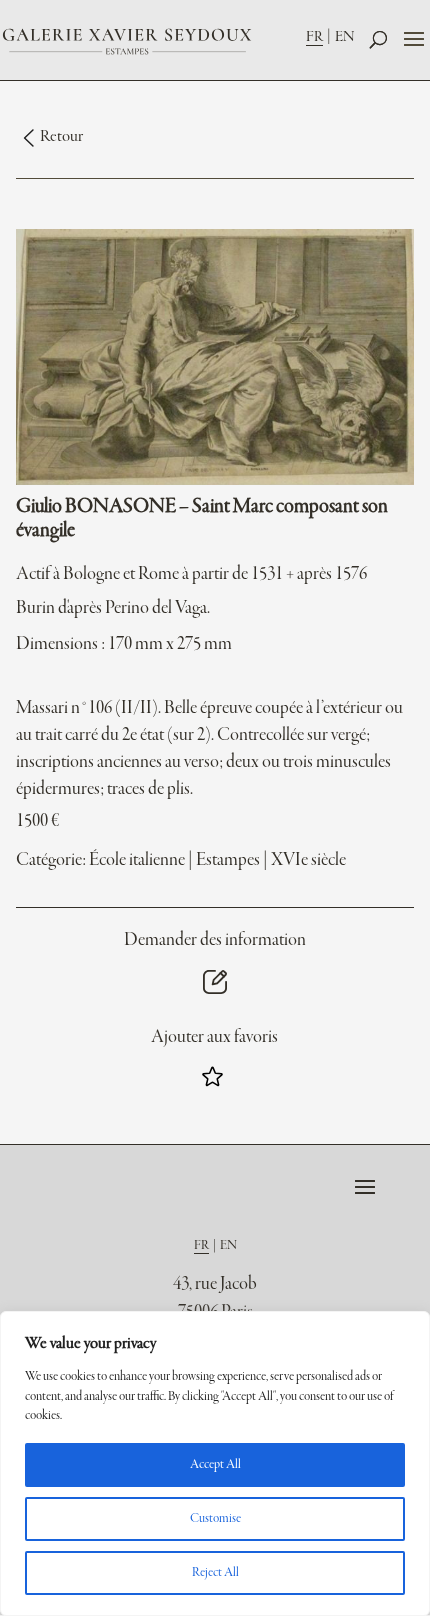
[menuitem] (320, 36)
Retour (61, 137)
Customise (215, 1519)
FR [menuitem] (314, 37)
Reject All (215, 1573)
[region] (215, 1463)
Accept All (215, 1465)
